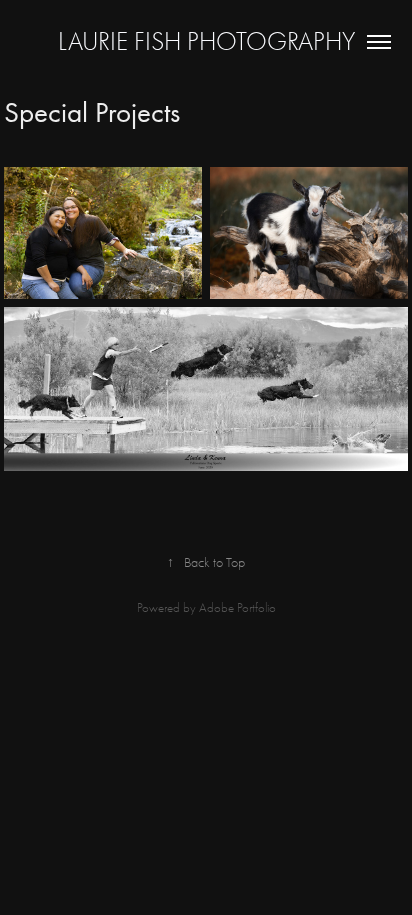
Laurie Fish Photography (206, 42)
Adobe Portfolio (237, 607)
